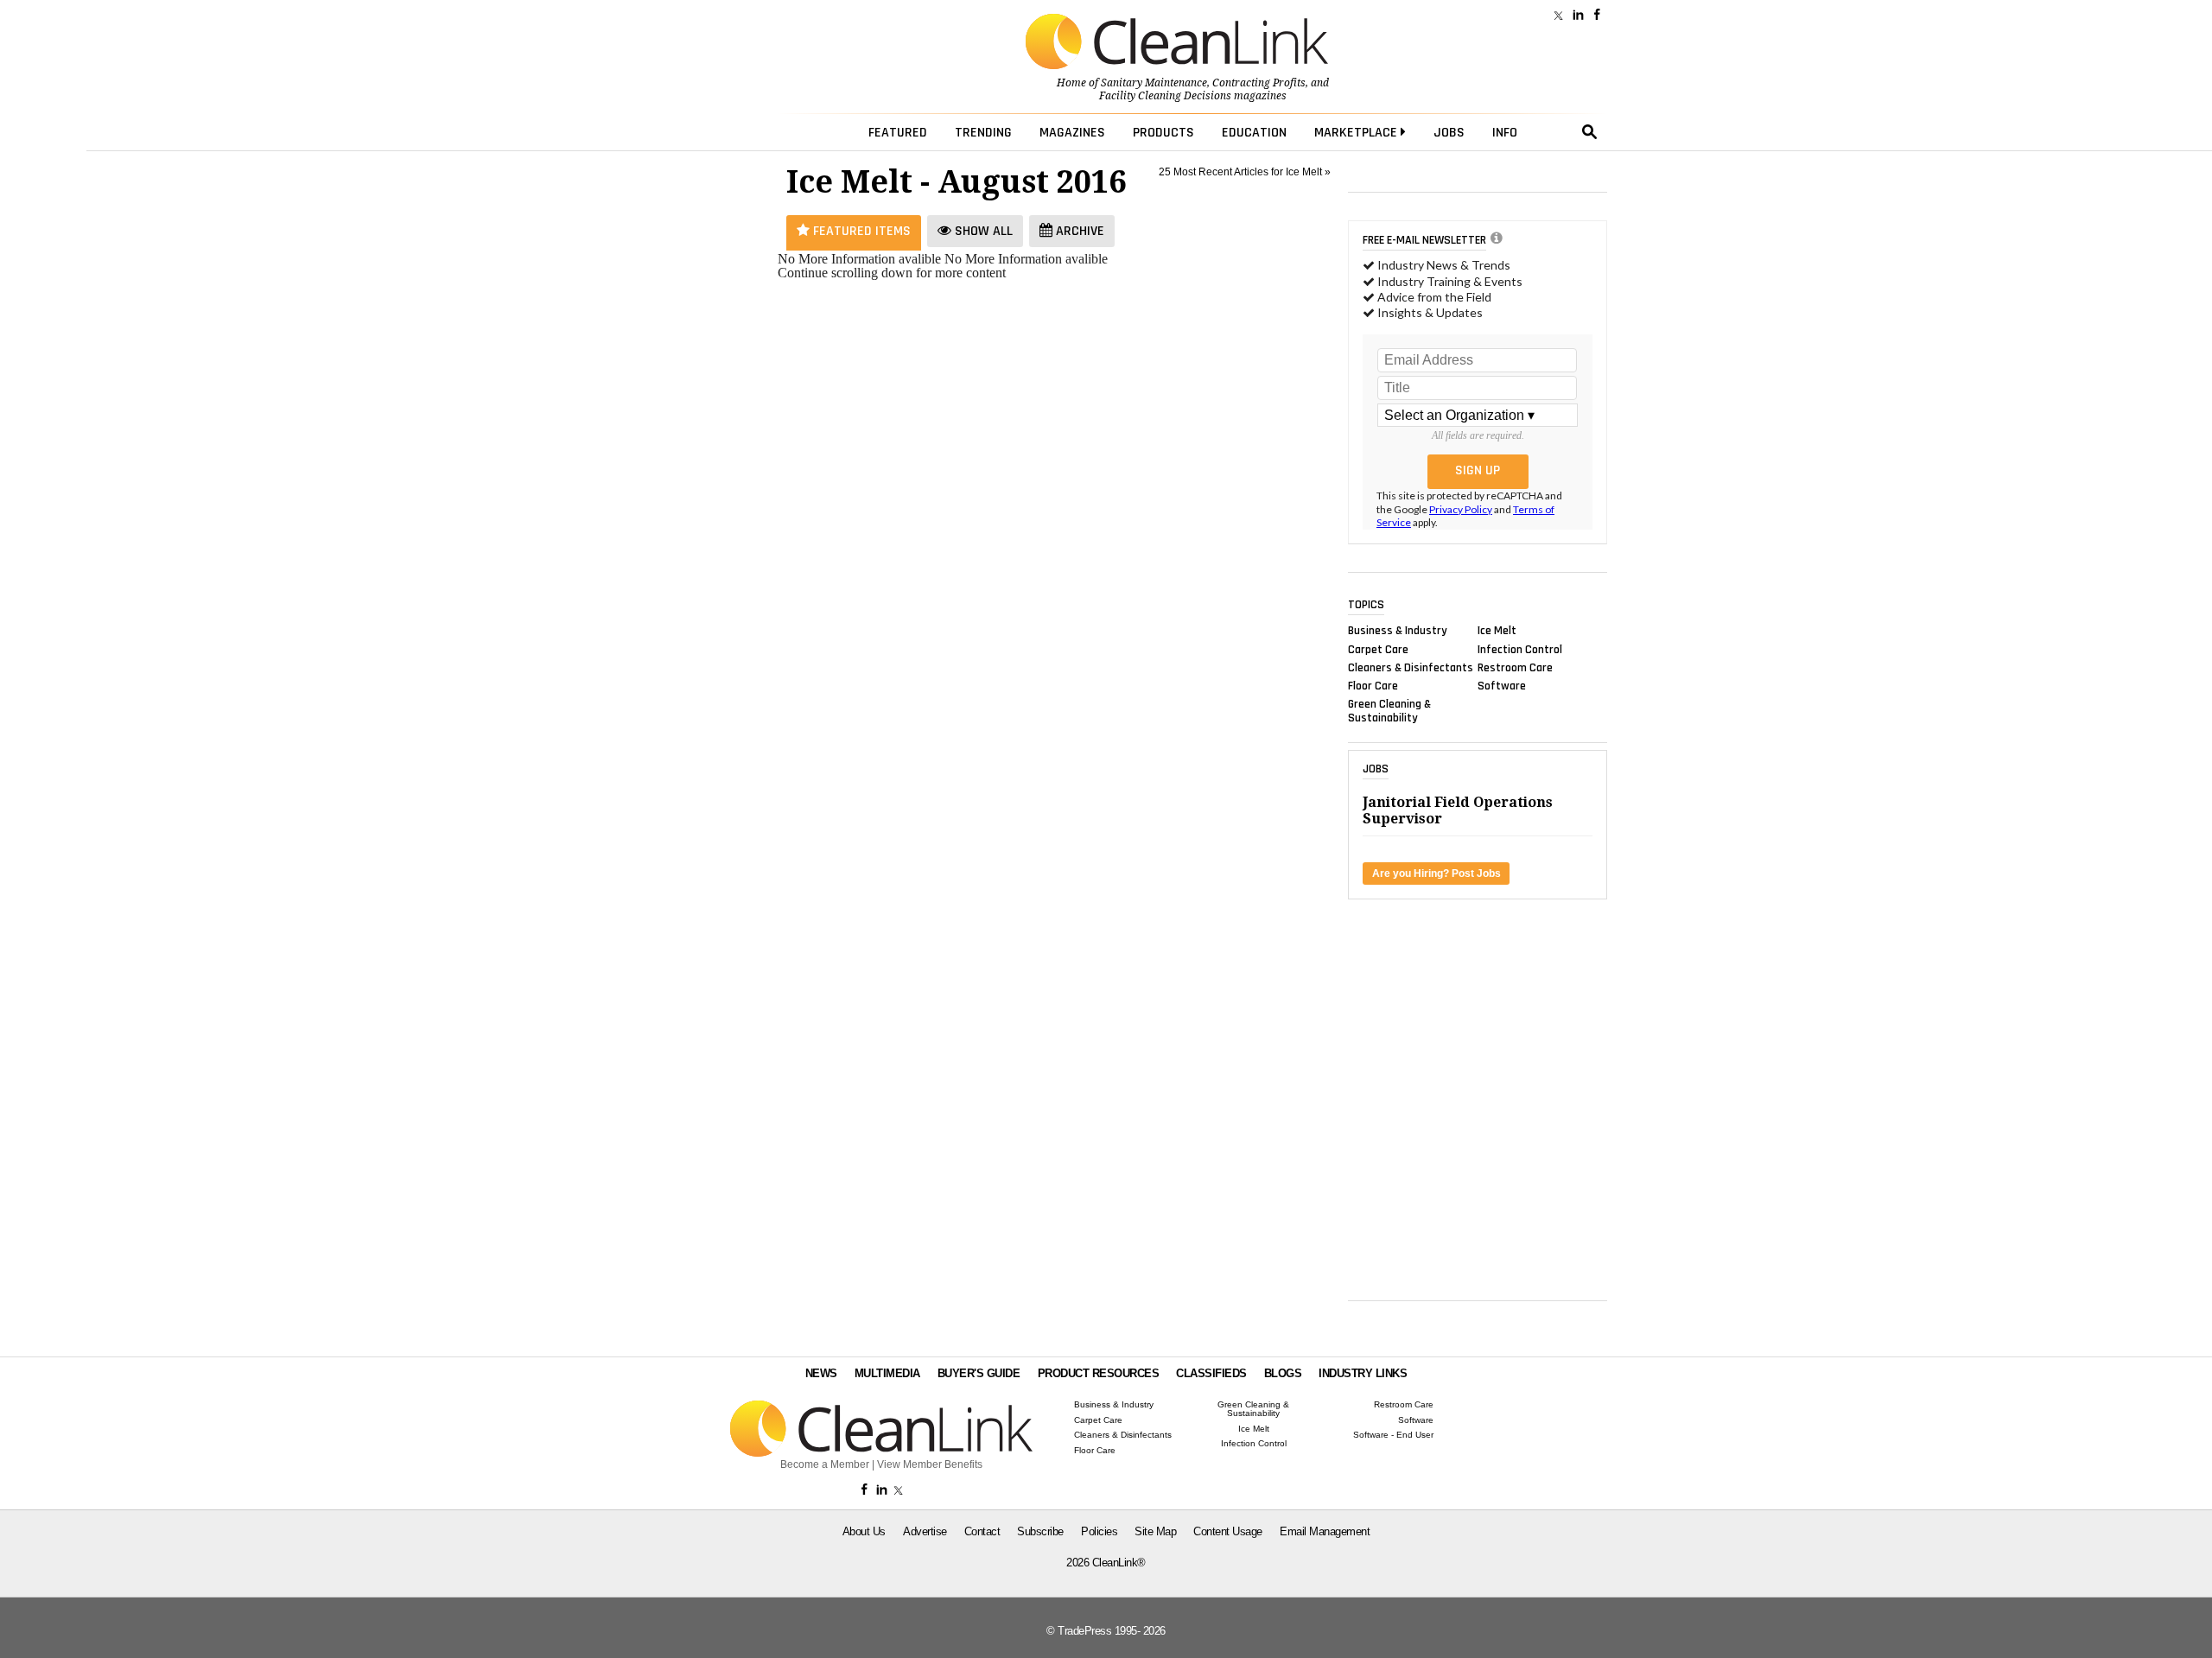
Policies (1099, 1531)
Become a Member (825, 1464)
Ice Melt (1497, 631)
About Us (864, 1531)
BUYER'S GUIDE (979, 1373)
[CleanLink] (1177, 43)
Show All (982, 231)
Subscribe (1040, 1531)
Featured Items (860, 231)
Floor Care (1373, 686)
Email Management (1325, 1531)
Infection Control (1520, 649)
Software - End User (1393, 1435)
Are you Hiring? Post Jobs (1437, 873)
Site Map (1155, 1531)
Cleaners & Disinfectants (1411, 667)
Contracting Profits (1259, 83)
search (1590, 132)
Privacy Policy (1461, 509)
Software (1502, 686)
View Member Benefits (930, 1464)
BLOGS (1283, 1373)
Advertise (925, 1531)
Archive (1078, 231)
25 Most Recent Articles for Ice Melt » (1245, 172)
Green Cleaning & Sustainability (1389, 711)
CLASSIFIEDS (1211, 1373)
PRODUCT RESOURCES (1099, 1373)
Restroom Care (1515, 667)
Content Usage (1228, 1531)
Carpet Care (1378, 649)
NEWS (821, 1373)
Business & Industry (1398, 631)
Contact (982, 1531)
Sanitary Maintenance (1154, 83)
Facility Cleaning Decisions (1165, 96)
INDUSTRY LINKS (1363, 1373)
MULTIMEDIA (887, 1373)
